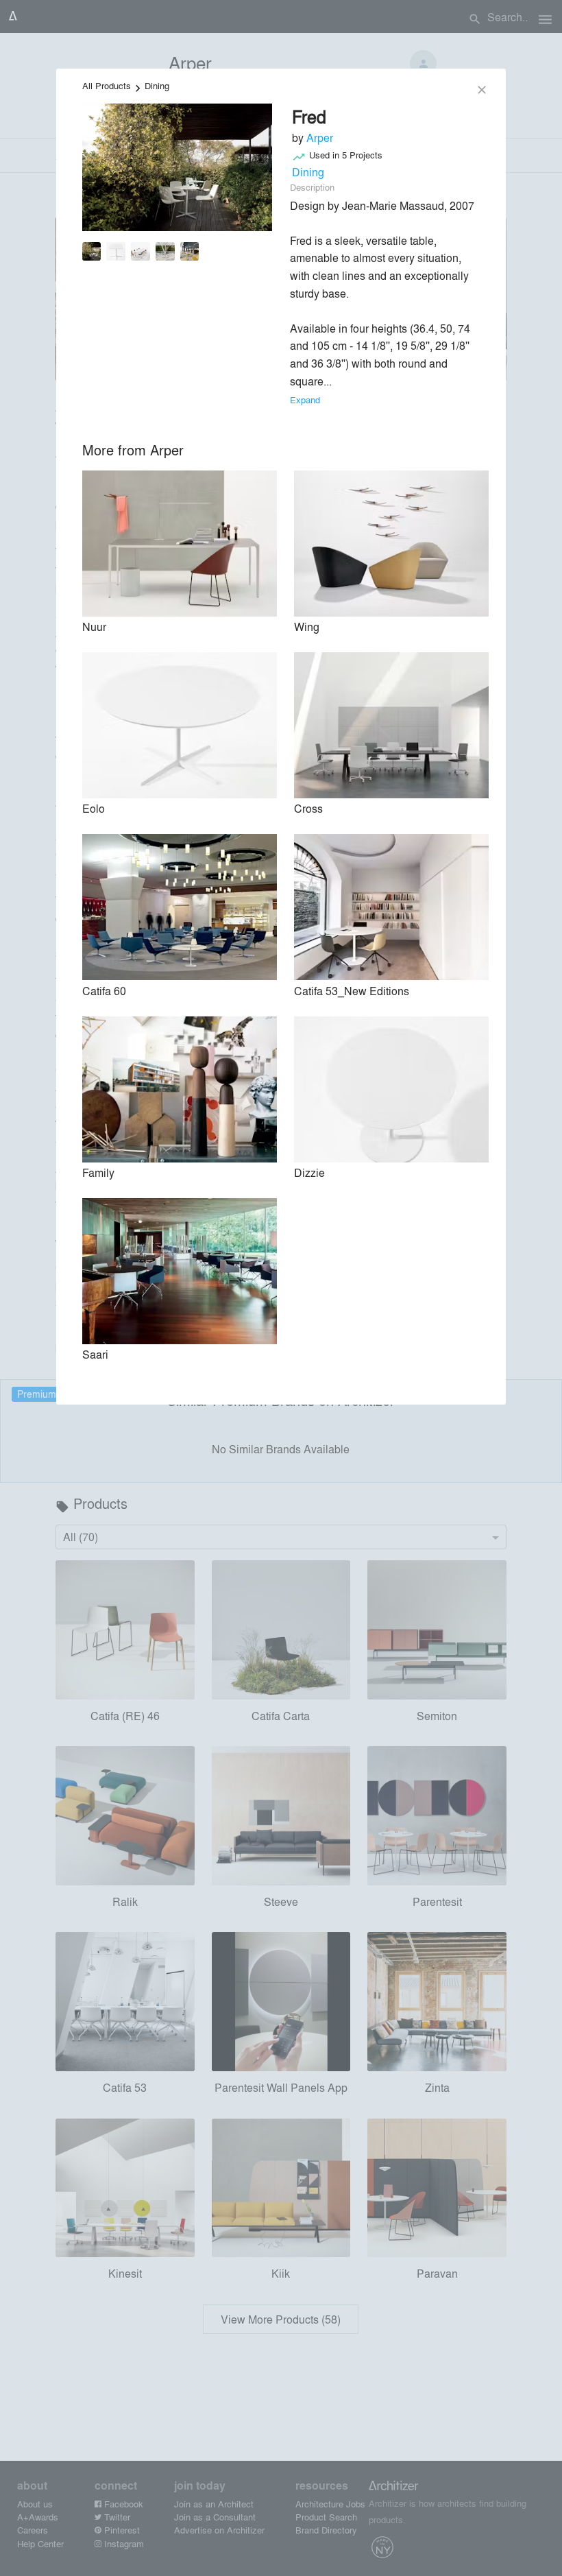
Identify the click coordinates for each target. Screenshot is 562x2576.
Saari (95, 1354)
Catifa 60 (104, 991)
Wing (307, 627)
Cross (308, 808)
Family (98, 1172)
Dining (157, 85)
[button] (92, 254)
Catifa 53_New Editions (352, 991)
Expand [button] (305, 399)
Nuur (94, 627)
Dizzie (309, 1172)
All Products (107, 85)
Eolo (94, 808)
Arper (320, 138)
